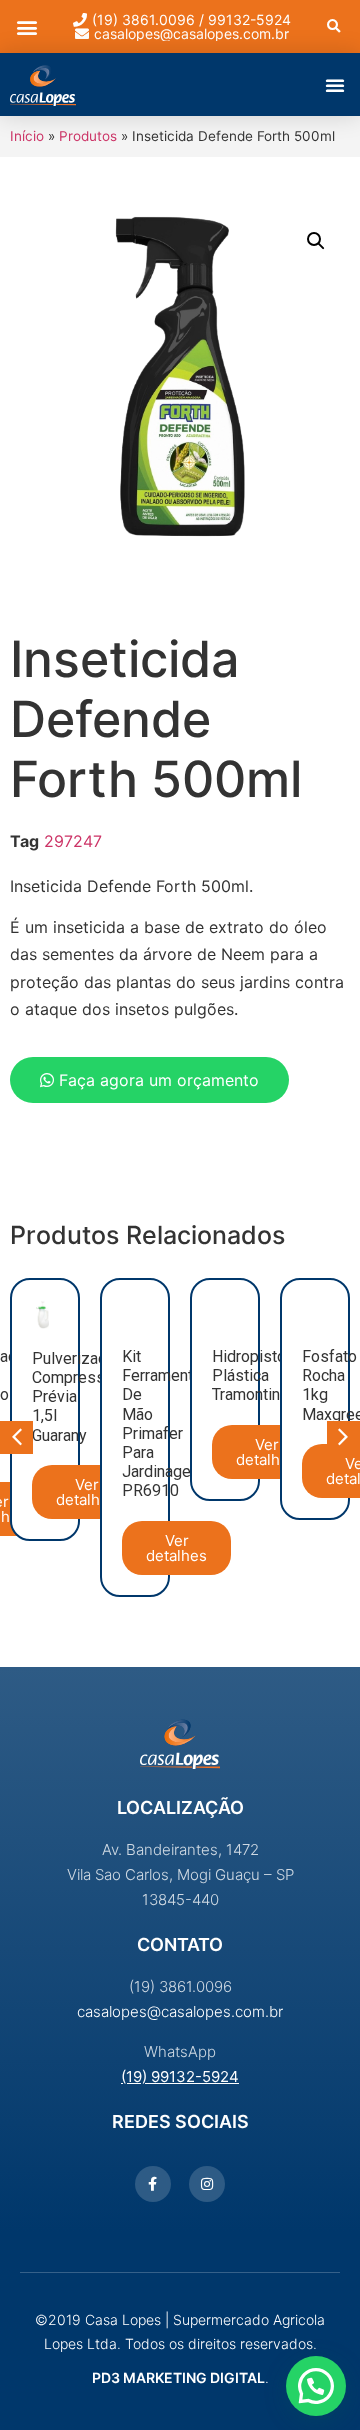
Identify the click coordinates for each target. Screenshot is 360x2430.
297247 (73, 841)
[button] (26, 26)
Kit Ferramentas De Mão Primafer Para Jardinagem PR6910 (166, 1423)
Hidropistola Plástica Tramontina (255, 1375)
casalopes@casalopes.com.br (180, 2011)
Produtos (88, 136)
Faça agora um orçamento (156, 1080)
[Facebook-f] (153, 2184)
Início (27, 136)
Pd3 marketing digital (178, 2377)
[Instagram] (207, 2184)
